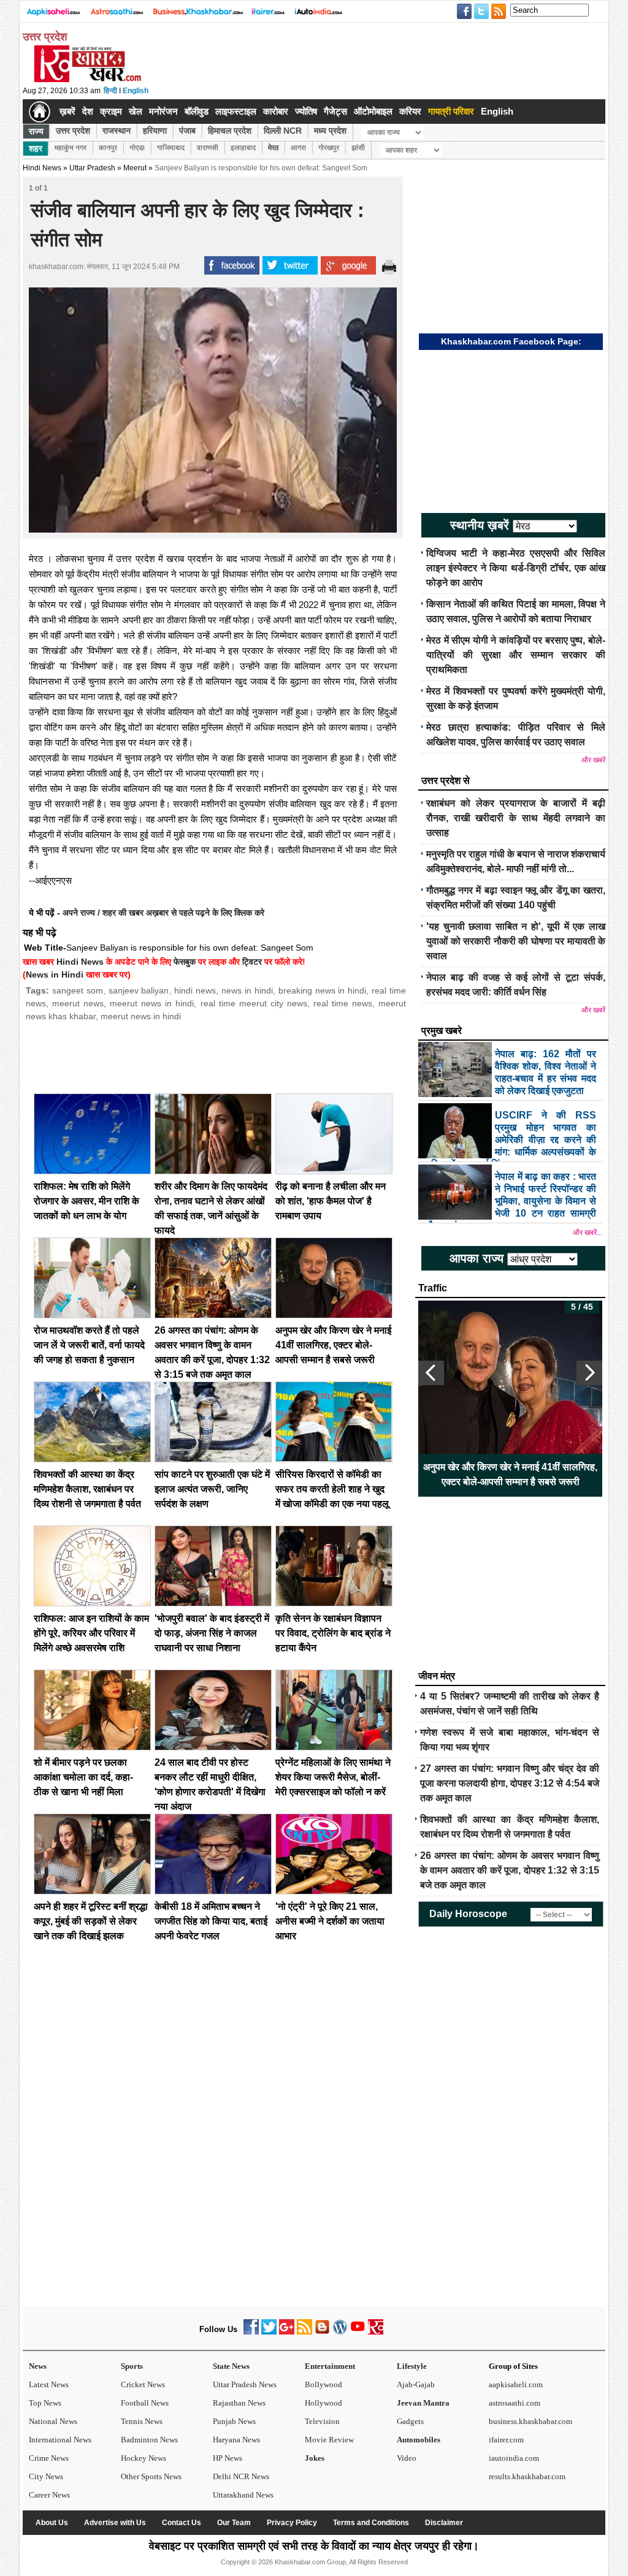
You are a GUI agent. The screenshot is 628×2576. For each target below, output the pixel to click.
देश (88, 111)
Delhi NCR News (241, 2476)
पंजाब (187, 131)
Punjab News (234, 2421)
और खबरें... (588, 1233)
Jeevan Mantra (423, 2403)
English (136, 91)
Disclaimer (444, 2523)
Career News (49, 2495)
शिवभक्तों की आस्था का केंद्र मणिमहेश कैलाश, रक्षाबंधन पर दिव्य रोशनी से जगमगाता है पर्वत (87, 1489)
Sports (132, 2366)
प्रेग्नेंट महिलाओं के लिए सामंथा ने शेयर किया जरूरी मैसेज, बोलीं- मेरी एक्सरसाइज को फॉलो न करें (333, 1777)
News (38, 2366)
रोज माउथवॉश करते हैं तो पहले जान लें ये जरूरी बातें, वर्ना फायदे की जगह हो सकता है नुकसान (89, 1345)
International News (60, 2440)
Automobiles (419, 2440)
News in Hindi (55, 975)
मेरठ (273, 148)
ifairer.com (506, 2440)
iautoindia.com (514, 2458)
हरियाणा (155, 131)
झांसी (358, 148)
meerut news (78, 1003)
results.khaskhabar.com (527, 2476)
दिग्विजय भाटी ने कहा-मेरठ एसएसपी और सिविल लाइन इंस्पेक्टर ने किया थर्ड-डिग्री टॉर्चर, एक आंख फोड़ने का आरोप (516, 568)
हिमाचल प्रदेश (230, 131)
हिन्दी (110, 91)
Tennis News (142, 2421)
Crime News (49, 2458)
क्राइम (111, 111)
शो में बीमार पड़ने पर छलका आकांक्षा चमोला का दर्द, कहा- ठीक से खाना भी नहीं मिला (83, 1777)
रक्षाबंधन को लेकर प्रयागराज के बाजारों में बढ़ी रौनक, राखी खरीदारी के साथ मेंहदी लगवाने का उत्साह (516, 818)
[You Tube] (358, 2332)
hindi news (195, 990)
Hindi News (42, 168)
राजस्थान (117, 131)
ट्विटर (252, 962)
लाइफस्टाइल (236, 111)
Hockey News (144, 2458)
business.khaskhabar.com (530, 2421)
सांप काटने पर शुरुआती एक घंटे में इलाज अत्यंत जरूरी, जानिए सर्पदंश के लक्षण (212, 1489)
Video (407, 2458)
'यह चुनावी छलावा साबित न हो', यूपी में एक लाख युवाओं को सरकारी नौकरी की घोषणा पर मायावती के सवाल (516, 941)
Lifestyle (412, 2366)
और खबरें (593, 760)
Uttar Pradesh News (245, 2384)
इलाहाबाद (243, 148)
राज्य (36, 131)
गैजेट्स (335, 111)
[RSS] (304, 2332)
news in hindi (247, 990)
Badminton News (149, 2440)
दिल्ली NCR (283, 131)
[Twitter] (269, 2332)
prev (431, 1373)
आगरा (298, 148)
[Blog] (322, 2332)
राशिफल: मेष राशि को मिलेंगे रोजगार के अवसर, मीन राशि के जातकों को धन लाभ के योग (86, 1201)
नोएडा (137, 148)
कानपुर (108, 148)
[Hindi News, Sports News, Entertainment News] (40, 112)
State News (231, 2366)
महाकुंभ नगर (71, 148)
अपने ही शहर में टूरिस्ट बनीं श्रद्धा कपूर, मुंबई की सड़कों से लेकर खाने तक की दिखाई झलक (91, 1921)
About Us (52, 2523)
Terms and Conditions (371, 2523)
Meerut (135, 168)
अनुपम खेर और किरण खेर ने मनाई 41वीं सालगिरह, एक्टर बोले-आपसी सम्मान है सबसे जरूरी (333, 1345)
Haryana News (236, 2440)
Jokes (315, 2458)
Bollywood (324, 2384)
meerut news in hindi (152, 1003)
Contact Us (182, 2523)
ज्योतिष (306, 111)
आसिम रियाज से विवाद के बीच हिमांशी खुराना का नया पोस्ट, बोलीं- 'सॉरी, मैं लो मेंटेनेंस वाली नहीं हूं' (511, 1474)
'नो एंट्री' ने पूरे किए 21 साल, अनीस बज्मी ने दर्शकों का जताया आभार (330, 1921)
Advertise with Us (115, 2523)
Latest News (49, 2384)
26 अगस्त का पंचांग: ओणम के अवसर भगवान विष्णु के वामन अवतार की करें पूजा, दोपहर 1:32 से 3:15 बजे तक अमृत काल (510, 1870)
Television (322, 2421)
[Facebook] (251, 2332)
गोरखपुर (329, 148)
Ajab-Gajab (416, 2384)
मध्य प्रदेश (330, 131)
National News (53, 2421)
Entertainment (330, 2366)
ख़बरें (67, 111)
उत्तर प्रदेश (73, 131)
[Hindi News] (87, 80)
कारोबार (276, 111)
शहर (36, 148)
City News (46, 2476)
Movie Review (329, 2440)
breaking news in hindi (323, 990)
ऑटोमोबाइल (373, 111)
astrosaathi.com (515, 2403)
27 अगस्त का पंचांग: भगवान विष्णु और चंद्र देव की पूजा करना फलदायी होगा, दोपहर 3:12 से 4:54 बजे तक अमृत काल (510, 1783)
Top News (45, 2403)
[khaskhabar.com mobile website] (376, 2332)
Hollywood (324, 2403)
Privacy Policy (292, 2523)
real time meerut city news (254, 1003)
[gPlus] (287, 2332)
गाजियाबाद (171, 148)
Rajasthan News (239, 2403)
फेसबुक (185, 962)
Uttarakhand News (243, 2495)
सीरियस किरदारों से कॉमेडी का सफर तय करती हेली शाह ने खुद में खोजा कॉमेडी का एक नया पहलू (332, 1489)
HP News (228, 2458)
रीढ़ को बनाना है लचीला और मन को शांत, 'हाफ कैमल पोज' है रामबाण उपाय (331, 1201)
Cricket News (143, 2384)
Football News (145, 2403)
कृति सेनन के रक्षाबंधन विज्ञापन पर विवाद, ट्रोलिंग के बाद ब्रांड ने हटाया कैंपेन (333, 1633)
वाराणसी (208, 148)
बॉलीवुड (197, 111)
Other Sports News (151, 2476)
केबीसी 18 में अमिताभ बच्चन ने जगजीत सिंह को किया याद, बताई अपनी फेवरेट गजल (211, 1921)
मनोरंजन (163, 111)
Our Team (234, 2523)
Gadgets (410, 2421)
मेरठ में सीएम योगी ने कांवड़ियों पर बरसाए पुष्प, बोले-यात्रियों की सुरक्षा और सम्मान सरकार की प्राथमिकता (516, 655)
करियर (410, 111)
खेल (136, 111)
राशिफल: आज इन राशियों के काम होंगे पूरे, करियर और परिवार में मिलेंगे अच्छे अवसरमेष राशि (91, 1633)
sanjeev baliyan (139, 990)
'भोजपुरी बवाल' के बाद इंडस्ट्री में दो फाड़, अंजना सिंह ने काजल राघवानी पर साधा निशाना (212, 1633)
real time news (343, 1003)
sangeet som (78, 990)
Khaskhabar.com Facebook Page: (511, 341)
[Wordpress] (340, 2332)
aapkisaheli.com (516, 2384)
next (589, 1373)
